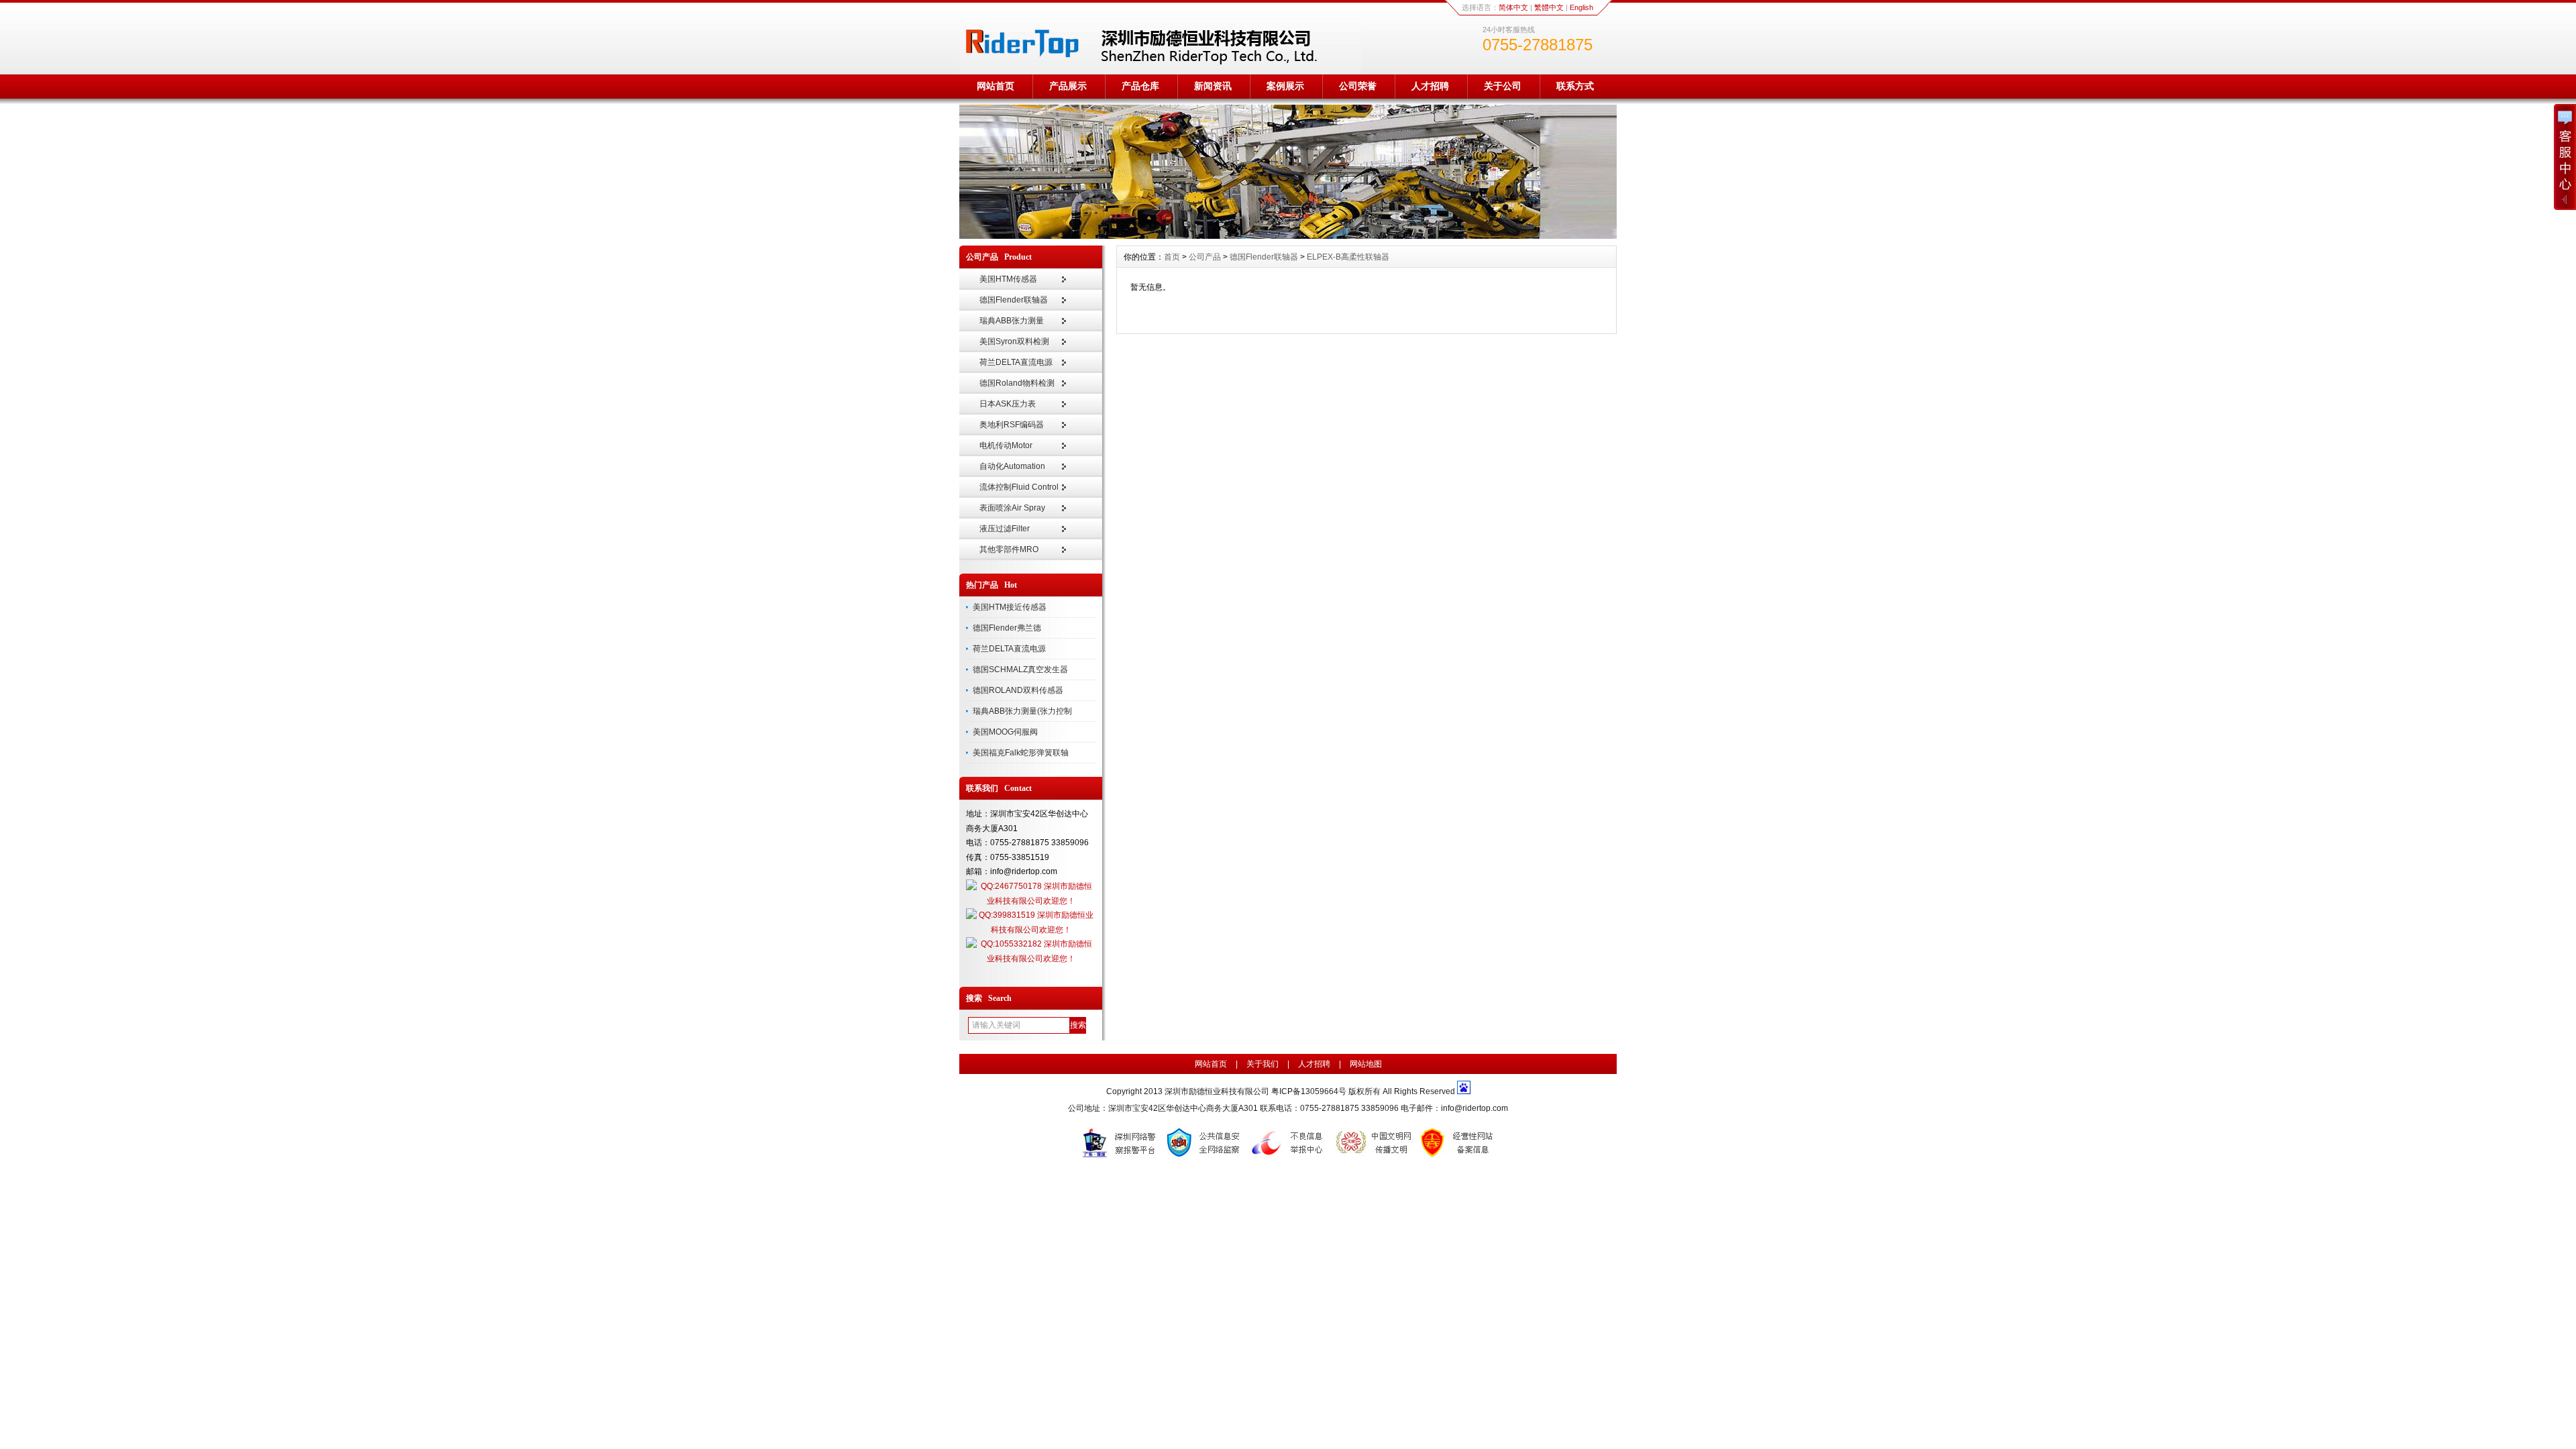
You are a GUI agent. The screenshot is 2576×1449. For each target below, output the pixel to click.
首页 (1172, 257)
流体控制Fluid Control (1019, 487)
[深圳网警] (1121, 1157)
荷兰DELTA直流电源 (1016, 362)
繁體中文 (1549, 7)
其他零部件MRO (1009, 549)
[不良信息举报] (1290, 1157)
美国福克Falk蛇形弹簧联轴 (1021, 753)
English (1581, 7)
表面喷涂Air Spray (1012, 508)
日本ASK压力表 (1008, 404)
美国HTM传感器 (1008, 279)
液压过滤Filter (1005, 529)
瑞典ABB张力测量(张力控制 (1022, 711)
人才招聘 (1430, 86)
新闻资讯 (1213, 86)
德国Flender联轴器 (1014, 300)
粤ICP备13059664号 (1310, 1091)
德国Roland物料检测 (1017, 383)
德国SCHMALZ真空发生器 (1020, 669)
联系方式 (1575, 86)
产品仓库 (1140, 86)
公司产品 (1205, 257)
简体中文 (1513, 7)
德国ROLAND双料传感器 (1018, 690)
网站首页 (996, 86)
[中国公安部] (1205, 1157)
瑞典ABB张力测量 (1012, 321)
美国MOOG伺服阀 (1005, 732)
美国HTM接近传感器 (1010, 607)
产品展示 (1068, 86)
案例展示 (1285, 86)
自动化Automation (1012, 466)
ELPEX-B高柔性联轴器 (1348, 257)
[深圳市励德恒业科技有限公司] (1288, 235)
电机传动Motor (1006, 445)
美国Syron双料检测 (1014, 341)
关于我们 (1263, 1064)
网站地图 (1366, 1064)
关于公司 (1503, 86)
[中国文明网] (1375, 1157)
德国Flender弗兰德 (1007, 628)
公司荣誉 (1358, 86)
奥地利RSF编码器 (1012, 425)
